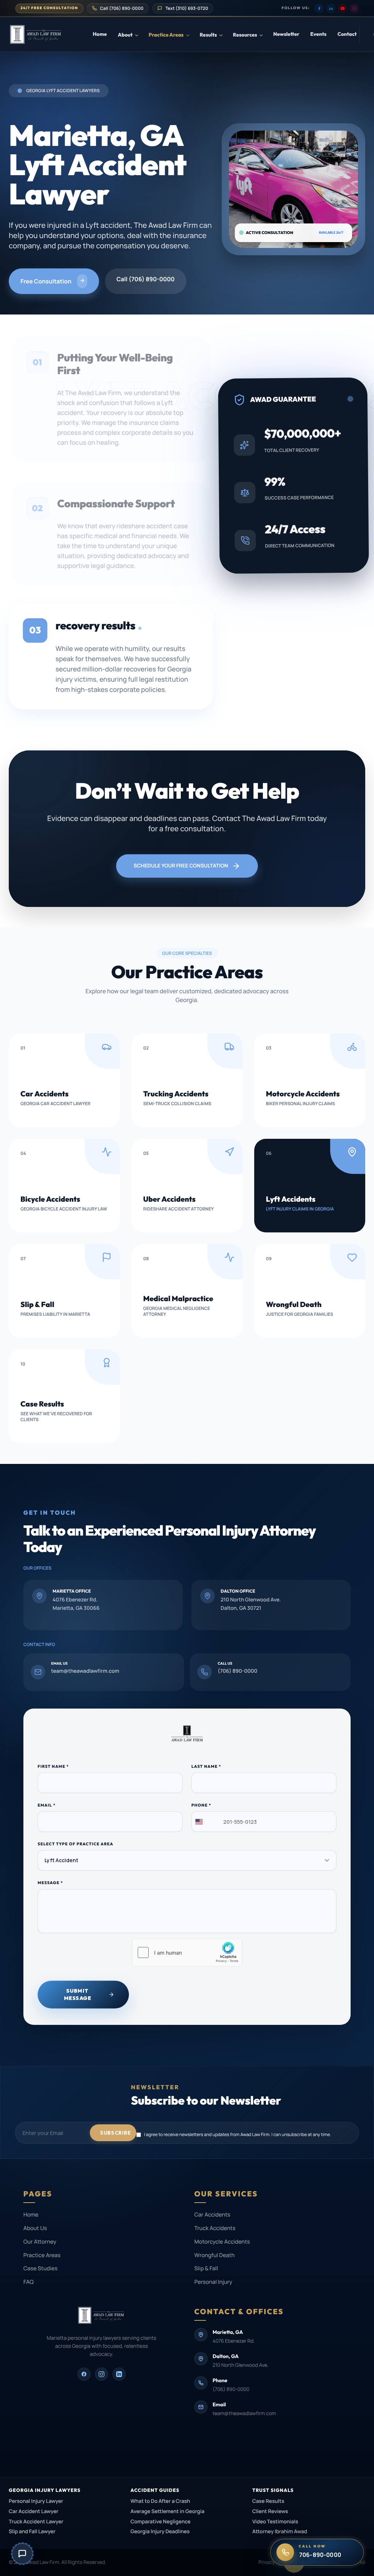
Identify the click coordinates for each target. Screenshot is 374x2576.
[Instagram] (354, 8)
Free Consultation (46, 281)
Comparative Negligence (160, 2522)
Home (100, 34)
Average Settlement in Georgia (167, 2511)
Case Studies (40, 2268)
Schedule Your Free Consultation (181, 866)
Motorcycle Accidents (222, 2242)
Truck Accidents (215, 2228)
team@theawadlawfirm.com (244, 2414)
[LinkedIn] (331, 8)
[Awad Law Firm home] (51, 34)
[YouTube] (343, 8)
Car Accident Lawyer (34, 2511)
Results (208, 35)
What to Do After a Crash (160, 2501)
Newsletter (286, 34)
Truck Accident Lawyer (36, 2522)
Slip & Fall (206, 2268)
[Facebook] (319, 8)
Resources (245, 35)
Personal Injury (213, 2282)
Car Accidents (212, 2215)
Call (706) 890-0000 (146, 279)
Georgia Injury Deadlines (160, 2532)
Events (318, 34)
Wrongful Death (215, 2255)
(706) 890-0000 (231, 2389)
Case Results (268, 2501)
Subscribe (115, 2133)
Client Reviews (270, 2511)
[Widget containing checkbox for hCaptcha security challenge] (187, 1952)
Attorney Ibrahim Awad (280, 2532)
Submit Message (78, 1994)
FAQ (28, 2282)
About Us (35, 2228)
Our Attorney (40, 2242)
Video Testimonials (275, 2522)
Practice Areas (166, 35)
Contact (347, 34)
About (125, 35)
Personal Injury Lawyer (36, 2501)
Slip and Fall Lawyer (32, 2532)
